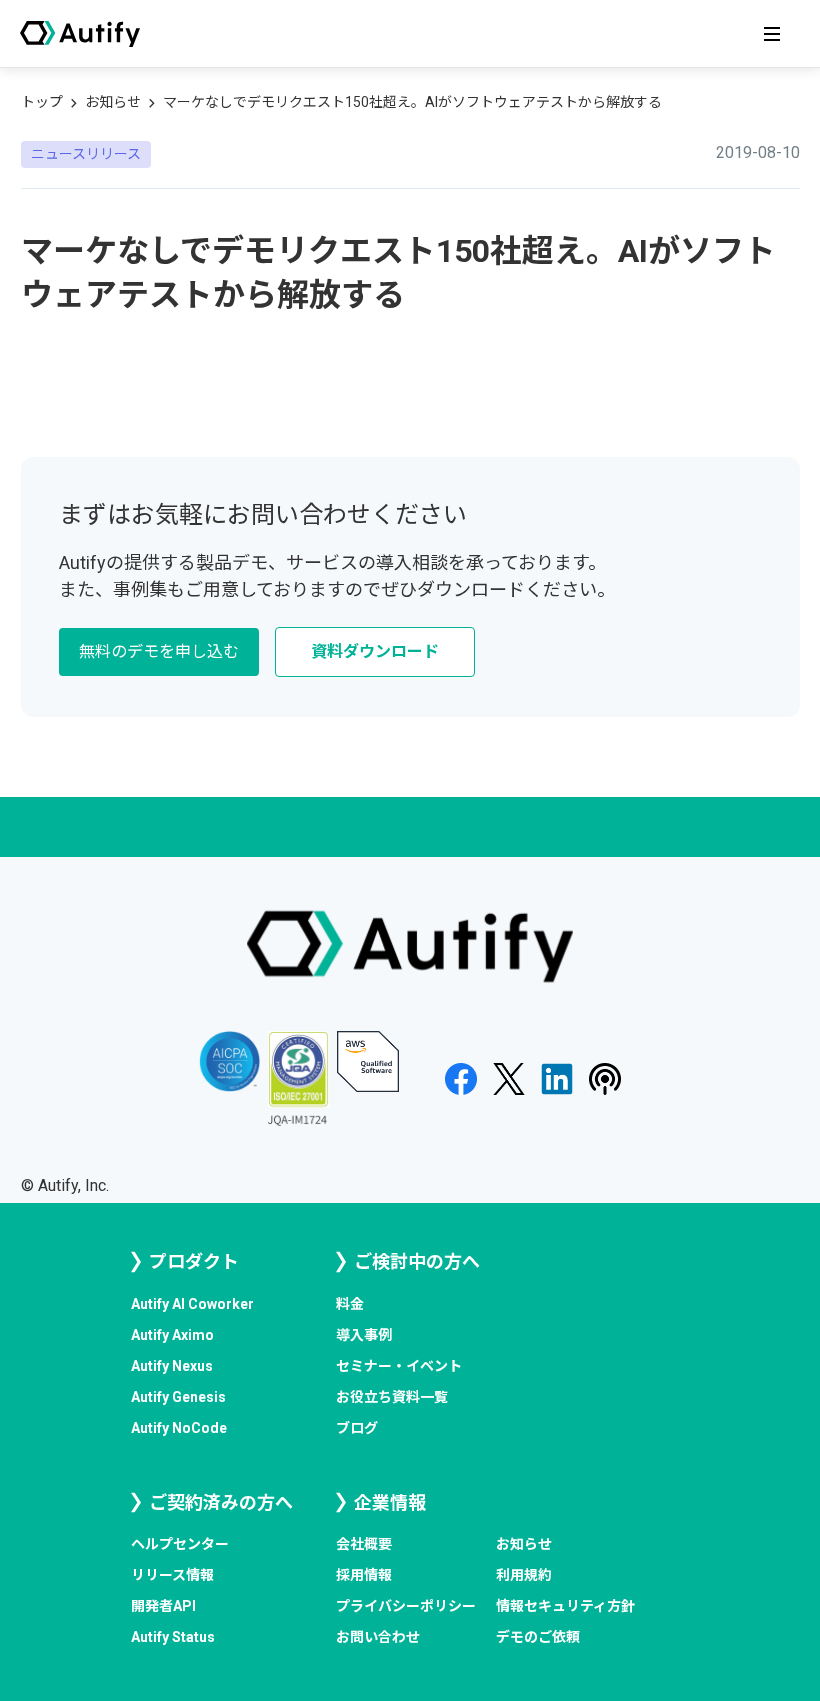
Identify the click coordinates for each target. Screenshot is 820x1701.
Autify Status (173, 1637)
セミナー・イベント (399, 1366)
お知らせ (113, 102)
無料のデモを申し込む (159, 651)
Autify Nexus (172, 1366)
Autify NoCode (179, 1428)
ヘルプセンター (180, 1544)
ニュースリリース (86, 154)
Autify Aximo (172, 1335)
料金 (350, 1304)
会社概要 (364, 1544)
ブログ (357, 1428)
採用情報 (364, 1575)
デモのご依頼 (538, 1637)
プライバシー (406, 1606)
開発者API (163, 1606)
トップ (42, 102)
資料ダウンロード (375, 651)
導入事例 (364, 1335)
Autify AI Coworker (192, 1304)
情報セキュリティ (565, 1606)
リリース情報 (172, 1575)
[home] (80, 34)
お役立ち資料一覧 (392, 1397)
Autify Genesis (178, 1397)
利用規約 (524, 1575)
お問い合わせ (378, 1637)
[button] (772, 34)
